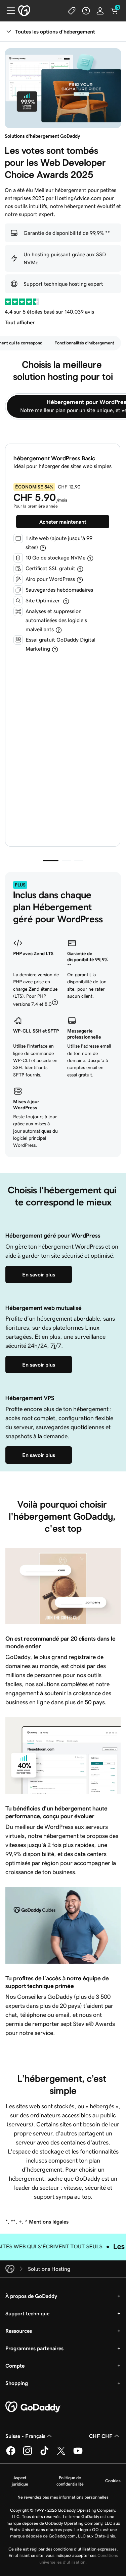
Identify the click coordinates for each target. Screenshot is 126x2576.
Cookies (113, 2481)
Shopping (17, 2383)
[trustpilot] (22, 302)
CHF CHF (101, 2436)
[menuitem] (84, 343)
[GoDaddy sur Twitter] (61, 2454)
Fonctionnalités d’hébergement (84, 343)
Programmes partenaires (34, 2348)
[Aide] (86, 11)
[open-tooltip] (43, 548)
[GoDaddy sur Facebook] (11, 2454)
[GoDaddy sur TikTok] (44, 2454)
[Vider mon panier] (114, 11)
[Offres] (72, 11)
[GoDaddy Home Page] (33, 2407)
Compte (15, 2366)
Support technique (27, 2313)
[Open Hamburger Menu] (8, 11)
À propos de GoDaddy (31, 2296)
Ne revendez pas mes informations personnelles (63, 2497)
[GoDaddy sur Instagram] (28, 2454)
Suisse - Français (25, 2436)
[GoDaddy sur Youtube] (78, 2454)
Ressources (19, 2331)
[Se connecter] (100, 11)
